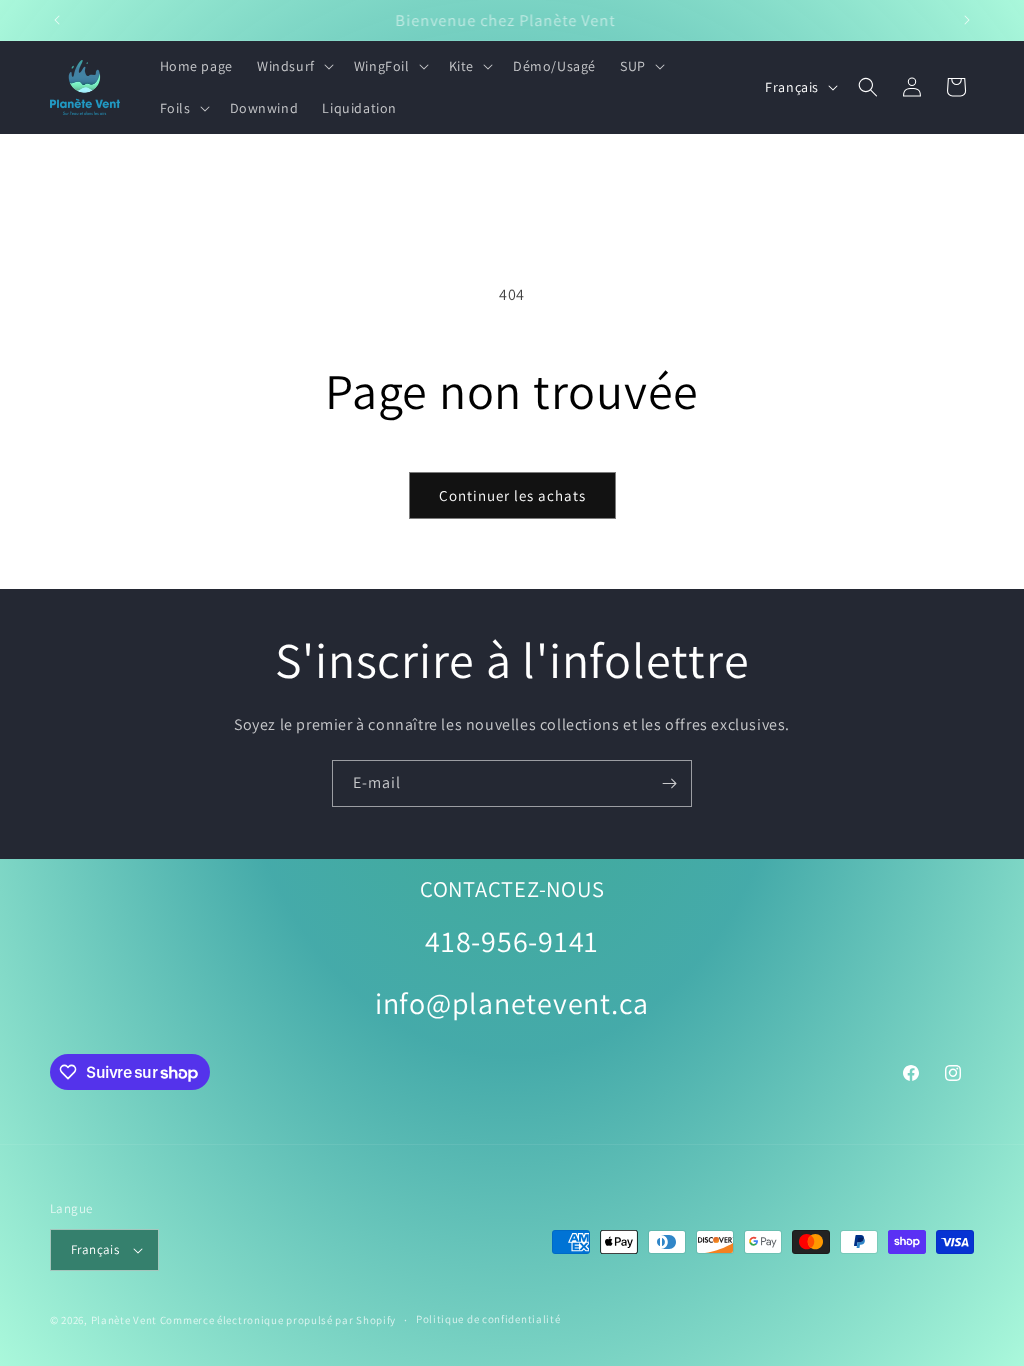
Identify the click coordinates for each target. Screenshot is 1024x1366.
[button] (293, 66)
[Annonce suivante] (967, 20)
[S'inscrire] (669, 783)
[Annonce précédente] (57, 20)
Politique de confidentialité (488, 1319)
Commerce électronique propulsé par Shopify (278, 1320)
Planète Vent (124, 1320)
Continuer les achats (512, 495)
